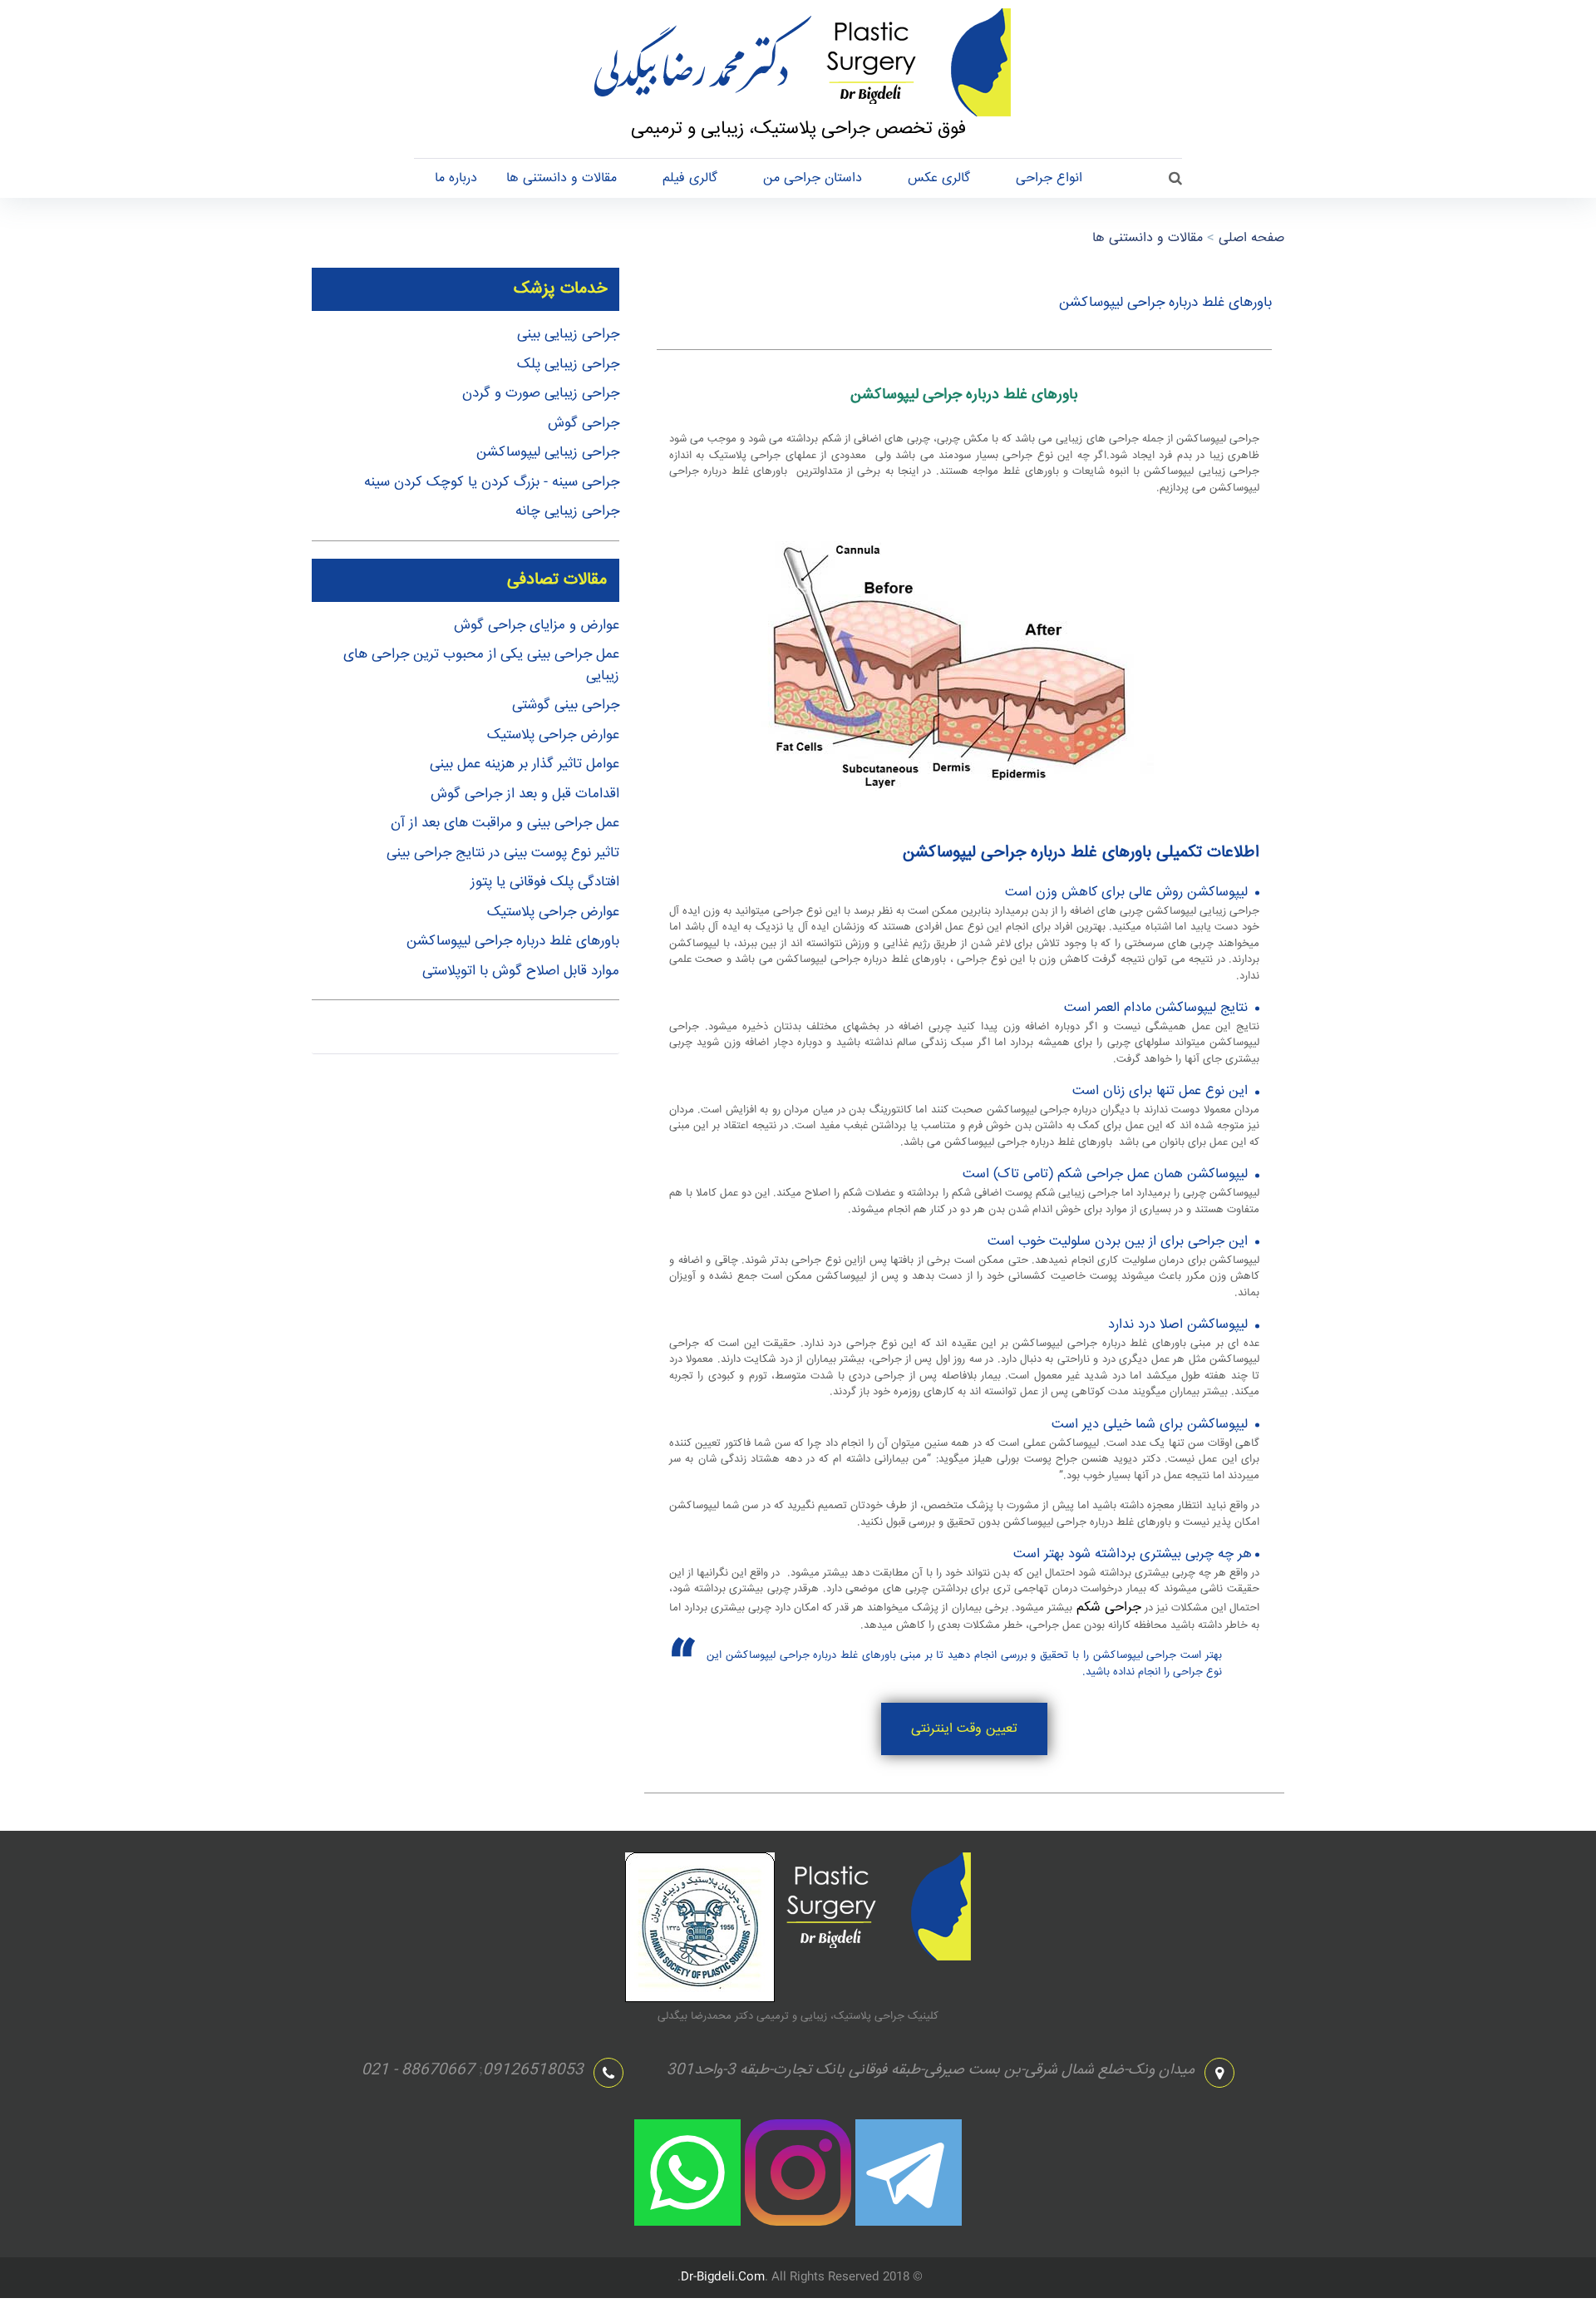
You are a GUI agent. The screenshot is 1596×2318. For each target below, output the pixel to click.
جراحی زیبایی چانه (567, 512)
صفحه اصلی (1251, 238)
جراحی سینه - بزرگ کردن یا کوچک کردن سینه (492, 483)
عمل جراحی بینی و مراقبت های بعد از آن (505, 824)
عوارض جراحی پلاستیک (553, 735)
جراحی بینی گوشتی (566, 705)
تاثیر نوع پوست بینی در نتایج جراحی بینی (503, 853)
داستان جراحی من (813, 178)
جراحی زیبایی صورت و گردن (541, 394)
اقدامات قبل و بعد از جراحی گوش (525, 794)
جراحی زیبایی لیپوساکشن (548, 453)
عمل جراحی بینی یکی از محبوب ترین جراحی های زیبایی (481, 666)
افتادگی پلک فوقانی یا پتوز (545, 883)
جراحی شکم (1107, 1608)
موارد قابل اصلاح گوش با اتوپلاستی (521, 972)
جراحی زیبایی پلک (568, 365)
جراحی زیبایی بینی (568, 335)
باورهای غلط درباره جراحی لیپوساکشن (513, 942)
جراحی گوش (584, 424)
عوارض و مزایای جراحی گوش (537, 626)
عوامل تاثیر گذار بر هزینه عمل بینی (525, 764)
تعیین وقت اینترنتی (964, 1729)
